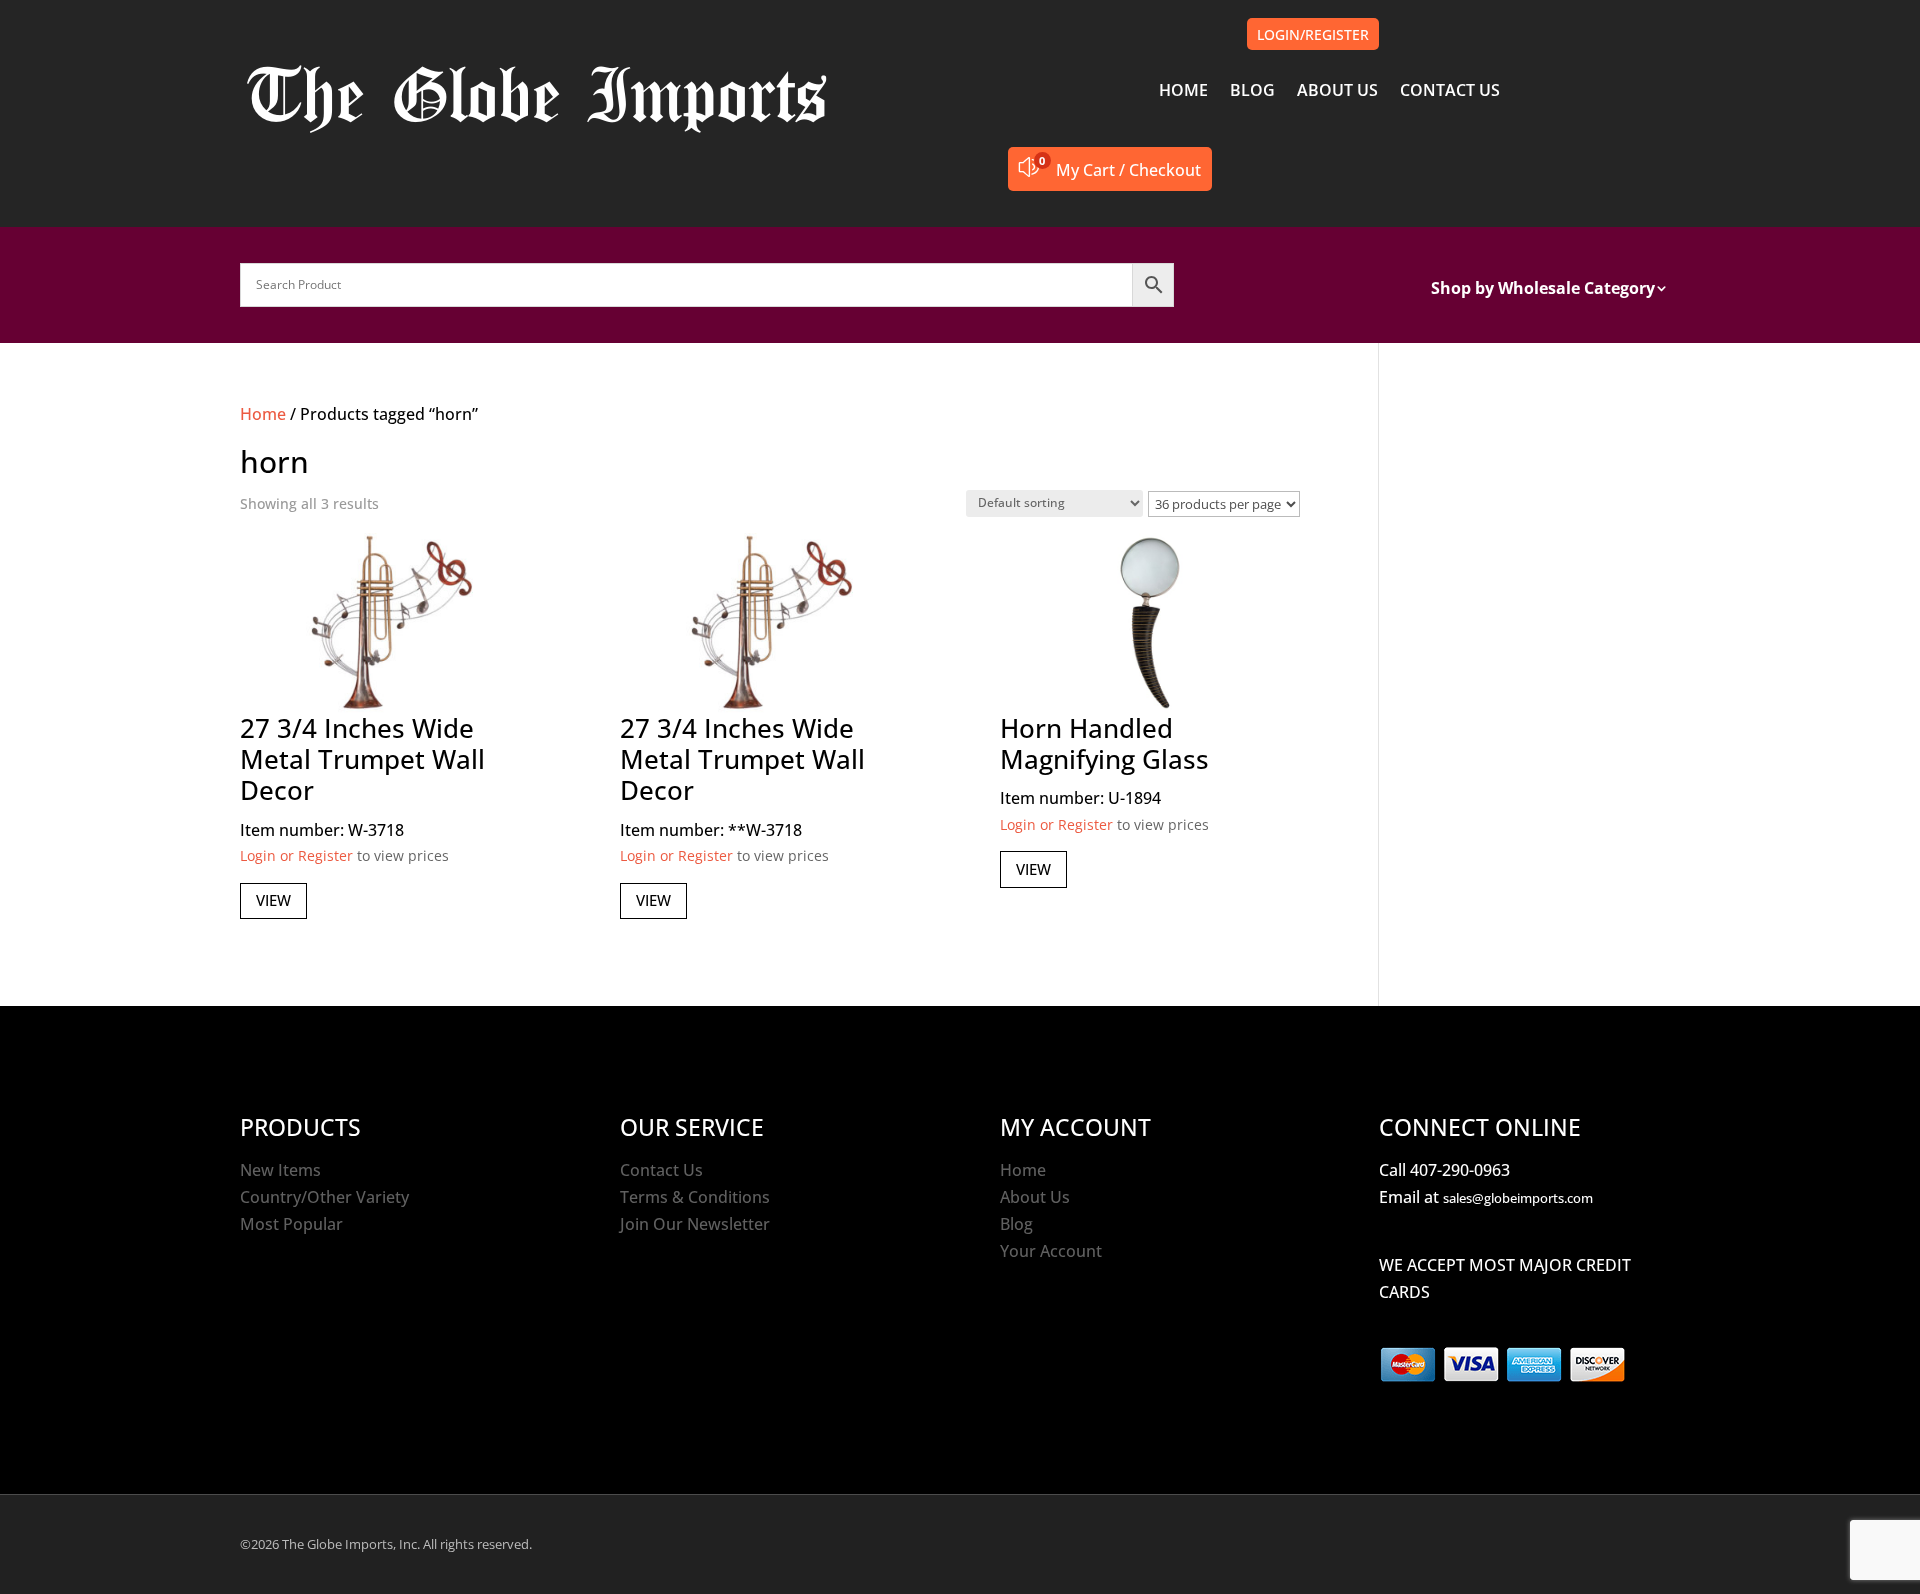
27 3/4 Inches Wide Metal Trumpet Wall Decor (362, 759)
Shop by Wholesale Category (1543, 290)
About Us (1035, 1197)
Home (263, 414)
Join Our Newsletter (695, 1224)
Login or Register (296, 855)
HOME (1183, 92)
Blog (1016, 1224)
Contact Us (661, 1170)
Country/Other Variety (324, 1197)
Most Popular (291, 1224)
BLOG (1252, 92)
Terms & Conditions (695, 1197)
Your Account (1051, 1251)
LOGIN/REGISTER (1313, 34)
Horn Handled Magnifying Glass (1104, 743)
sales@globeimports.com (1518, 1198)
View (273, 900)
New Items (280, 1170)
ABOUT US (1337, 92)
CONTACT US (1450, 92)
